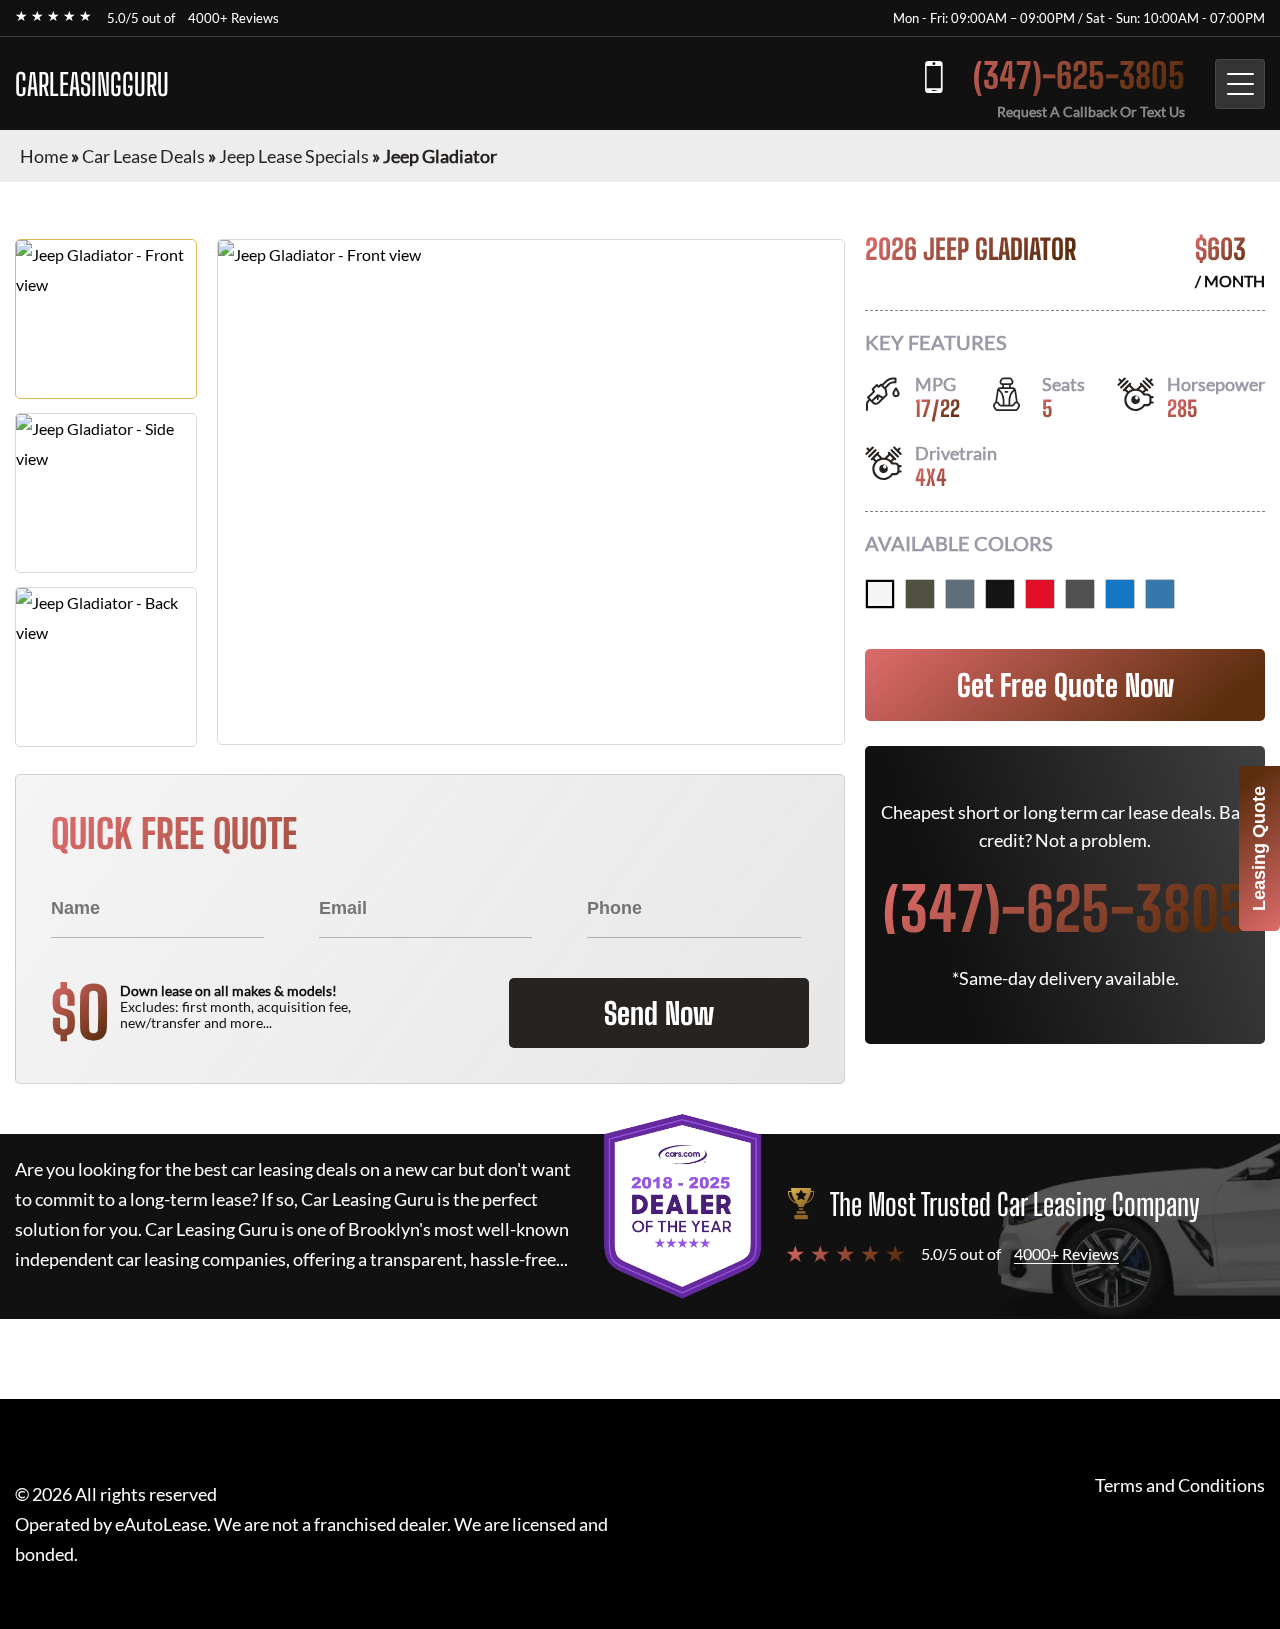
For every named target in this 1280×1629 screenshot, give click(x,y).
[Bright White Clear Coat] (880, 594)
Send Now (659, 1013)
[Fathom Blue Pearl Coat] (1160, 594)
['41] (920, 594)
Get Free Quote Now (1065, 685)
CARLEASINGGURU (92, 84)
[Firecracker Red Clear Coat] (1040, 594)
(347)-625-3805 (1079, 75)
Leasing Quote (1259, 848)
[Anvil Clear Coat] (960, 594)
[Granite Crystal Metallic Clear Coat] (1080, 594)
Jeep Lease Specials (294, 156)
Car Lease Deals (143, 156)
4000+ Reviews (233, 18)
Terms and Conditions (1180, 1485)
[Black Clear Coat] (1000, 594)
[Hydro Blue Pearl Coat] (1120, 594)
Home (44, 156)
